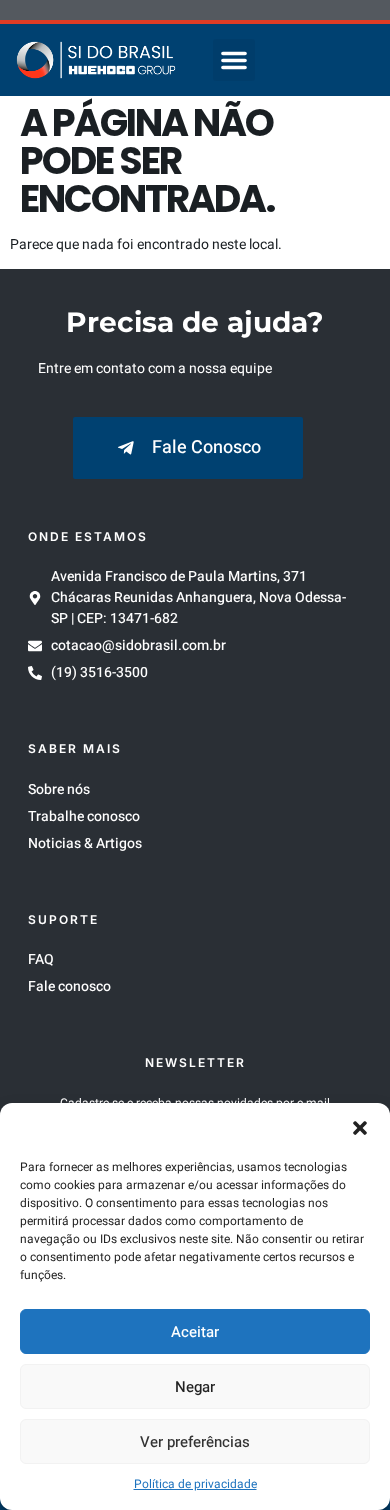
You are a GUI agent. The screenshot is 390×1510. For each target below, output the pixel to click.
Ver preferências (195, 1442)
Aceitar (195, 1332)
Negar (195, 1387)
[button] (360, 1128)
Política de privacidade (195, 1484)
